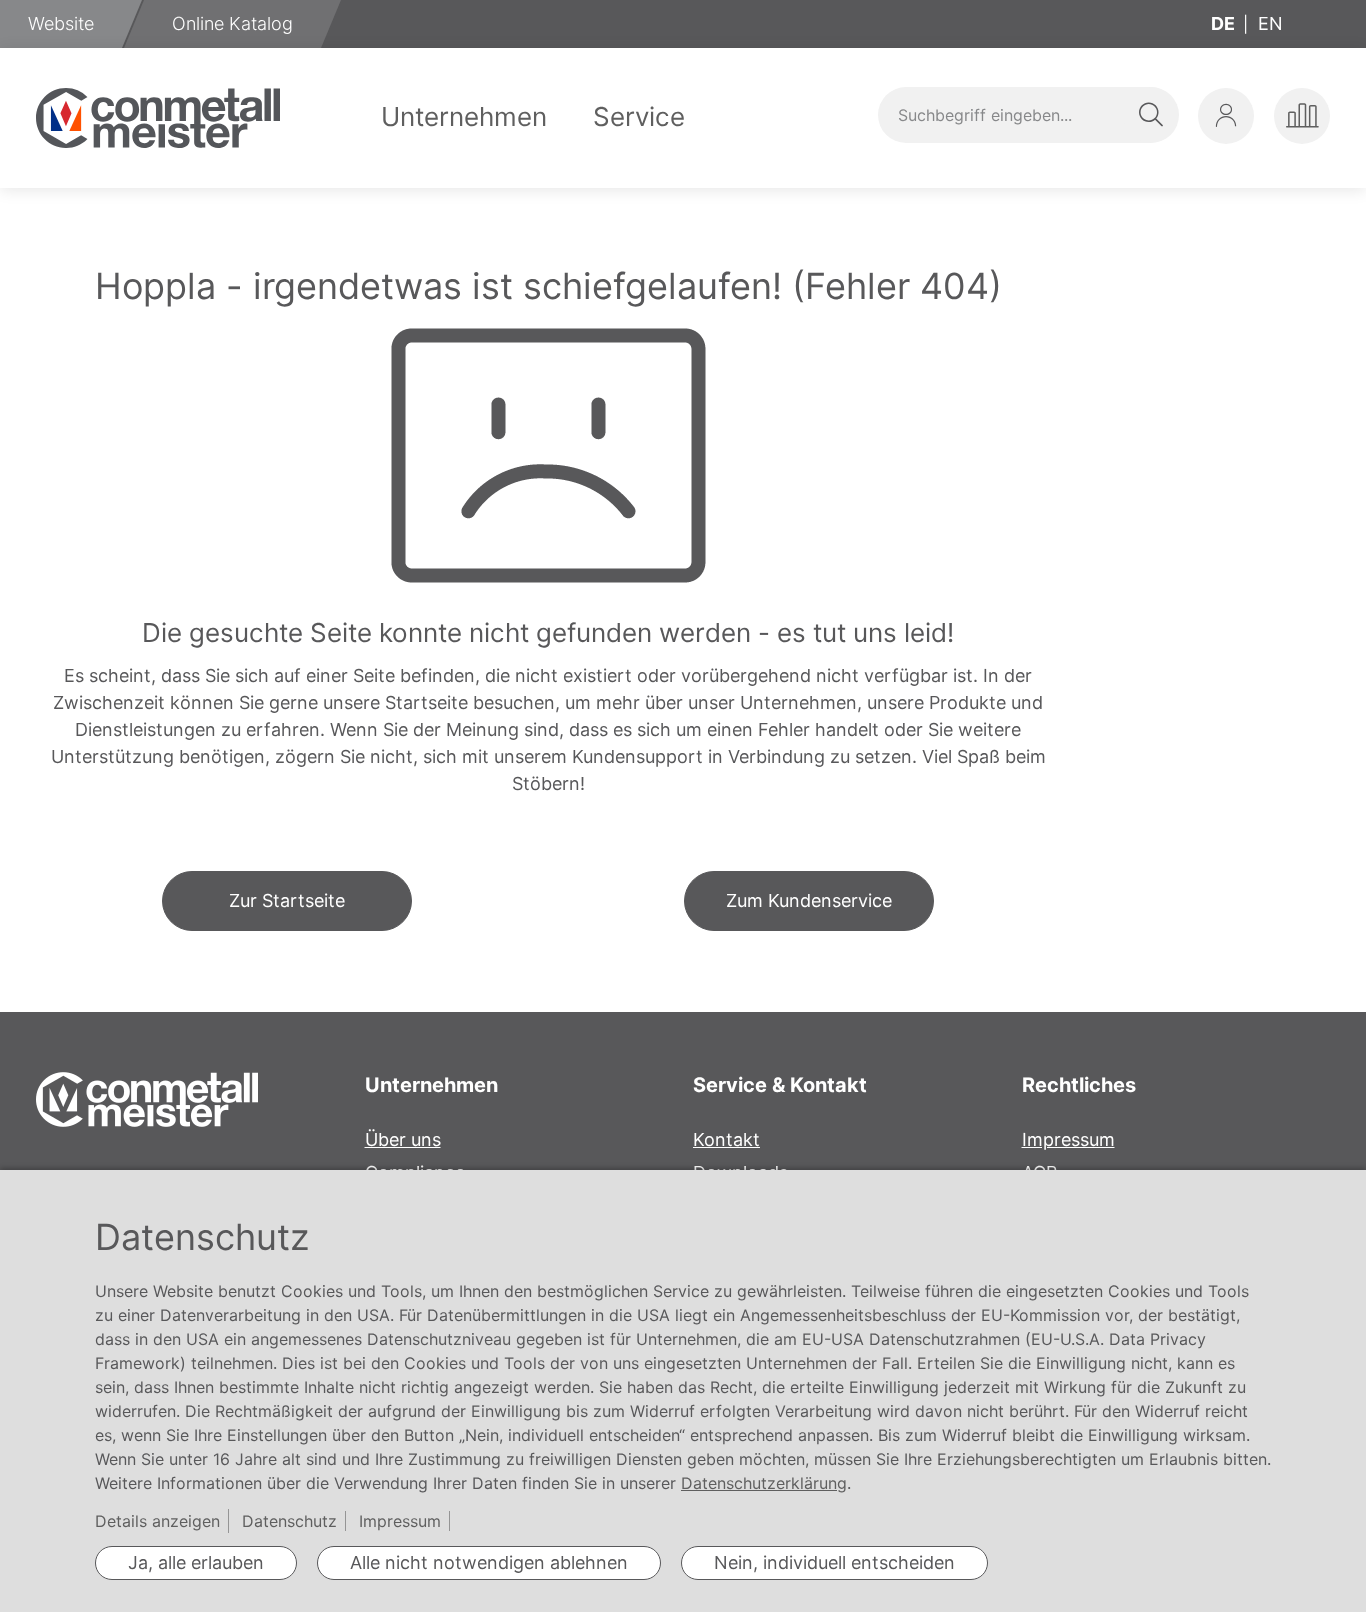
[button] (1226, 116)
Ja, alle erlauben (196, 1562)
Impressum (1068, 1139)
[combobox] (1028, 115)
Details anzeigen (157, 1521)
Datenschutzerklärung (764, 1483)
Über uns (403, 1139)
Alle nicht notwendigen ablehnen (489, 1562)
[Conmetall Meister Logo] (158, 118)
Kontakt (726, 1139)
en (1270, 23)
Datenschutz (289, 1521)
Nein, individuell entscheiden (834, 1562)
